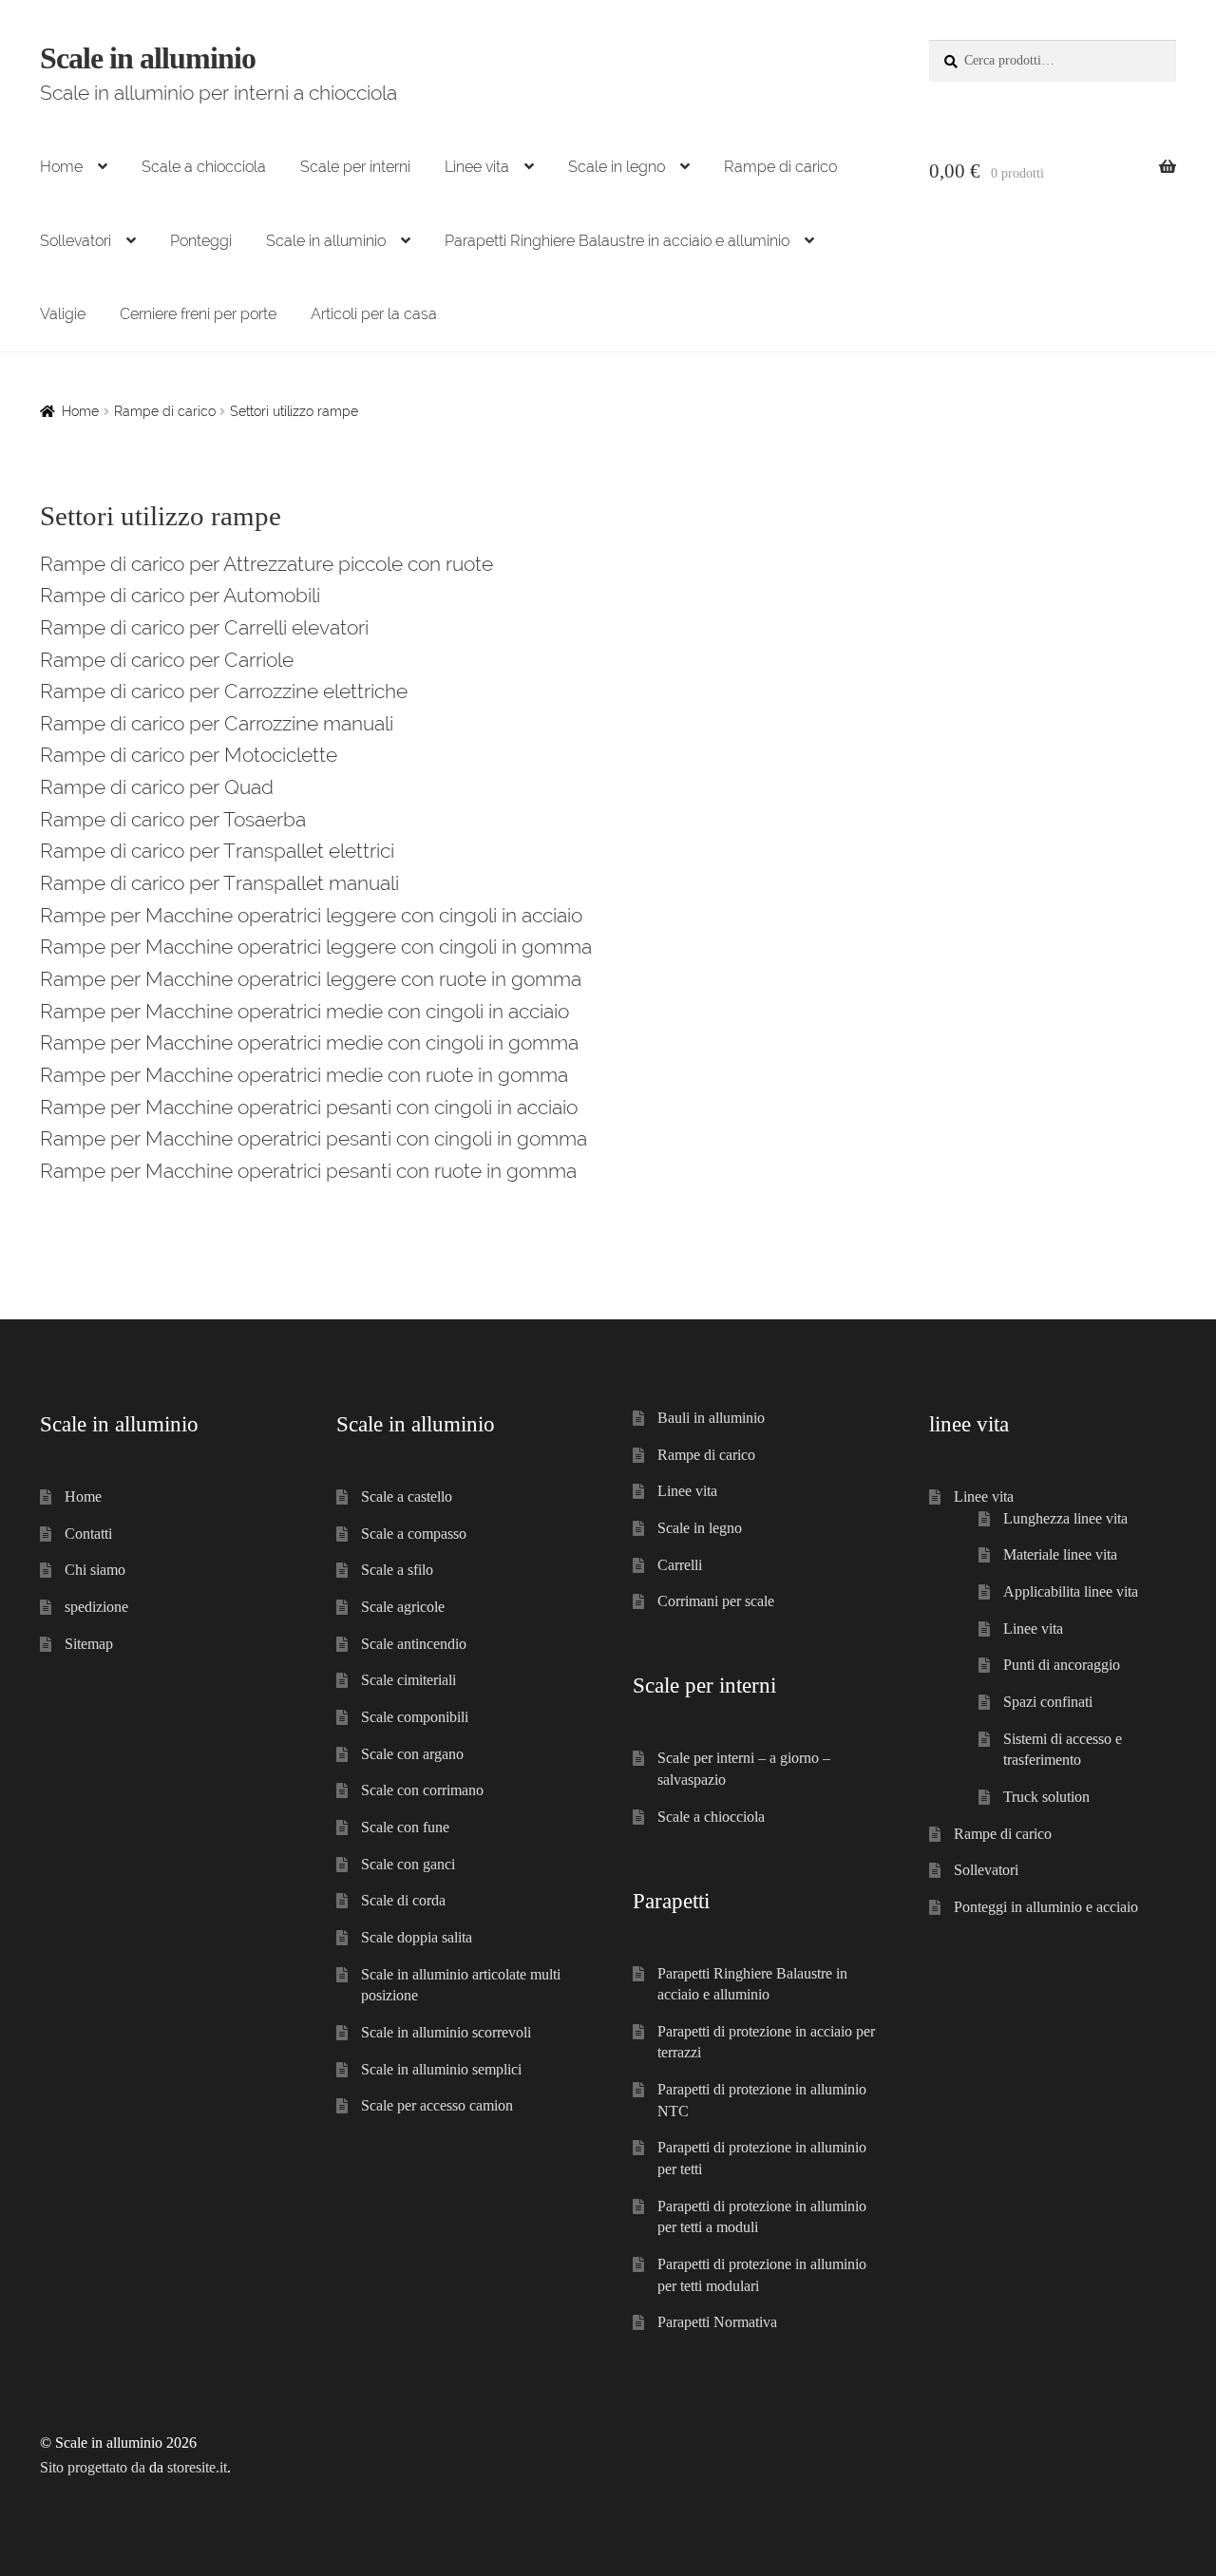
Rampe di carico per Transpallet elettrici (217, 851)
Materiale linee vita (1060, 1554)
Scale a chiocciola (204, 167)
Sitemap (89, 1644)
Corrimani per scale (716, 1601)
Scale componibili (415, 1717)
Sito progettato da (93, 2467)
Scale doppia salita (417, 1937)
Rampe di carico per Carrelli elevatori (204, 627)
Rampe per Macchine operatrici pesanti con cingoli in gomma (313, 1138)
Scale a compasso (414, 1534)
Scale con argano (412, 1754)
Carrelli (680, 1565)
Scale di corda (403, 1900)
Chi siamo (95, 1570)
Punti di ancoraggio (1062, 1665)
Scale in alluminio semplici (441, 2069)
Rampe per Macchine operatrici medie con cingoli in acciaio (304, 1011)
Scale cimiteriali (408, 1680)
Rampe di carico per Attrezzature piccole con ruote (266, 564)
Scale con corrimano (422, 1790)
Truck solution (1046, 1797)
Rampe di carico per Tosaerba (173, 819)
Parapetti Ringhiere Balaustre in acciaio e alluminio (617, 241)
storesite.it (197, 2467)
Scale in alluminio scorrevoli (446, 2032)
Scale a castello (407, 1496)
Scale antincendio (414, 1644)
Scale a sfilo (397, 1570)
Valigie (63, 314)
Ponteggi (201, 241)
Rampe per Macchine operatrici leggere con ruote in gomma (311, 979)
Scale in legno (617, 167)
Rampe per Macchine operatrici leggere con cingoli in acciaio (311, 915)
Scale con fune (405, 1827)
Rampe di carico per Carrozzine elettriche (224, 691)
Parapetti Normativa (717, 2322)
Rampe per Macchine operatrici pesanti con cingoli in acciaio (309, 1107)
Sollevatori (76, 241)
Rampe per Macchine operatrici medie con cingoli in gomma (309, 1042)
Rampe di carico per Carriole (167, 660)
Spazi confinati (1048, 1702)
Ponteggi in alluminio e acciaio (1046, 1907)
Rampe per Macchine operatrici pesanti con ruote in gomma (308, 1171)
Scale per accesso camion (437, 2105)
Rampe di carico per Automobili (180, 595)
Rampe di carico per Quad (157, 787)
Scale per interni (355, 167)
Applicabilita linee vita (1071, 1591)
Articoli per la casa (374, 314)
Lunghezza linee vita (1065, 1518)
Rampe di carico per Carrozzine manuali (217, 723)
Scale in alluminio (148, 58)
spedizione (96, 1607)
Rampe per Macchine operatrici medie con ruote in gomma (304, 1075)
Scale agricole (403, 1607)
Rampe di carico (780, 167)
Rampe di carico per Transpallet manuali (219, 883)
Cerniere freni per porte (198, 314)
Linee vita (477, 167)
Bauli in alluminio (711, 1418)
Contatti (88, 1534)
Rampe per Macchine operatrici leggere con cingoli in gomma (316, 947)
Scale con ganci (408, 1864)
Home (61, 167)
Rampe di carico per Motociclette (189, 755)
